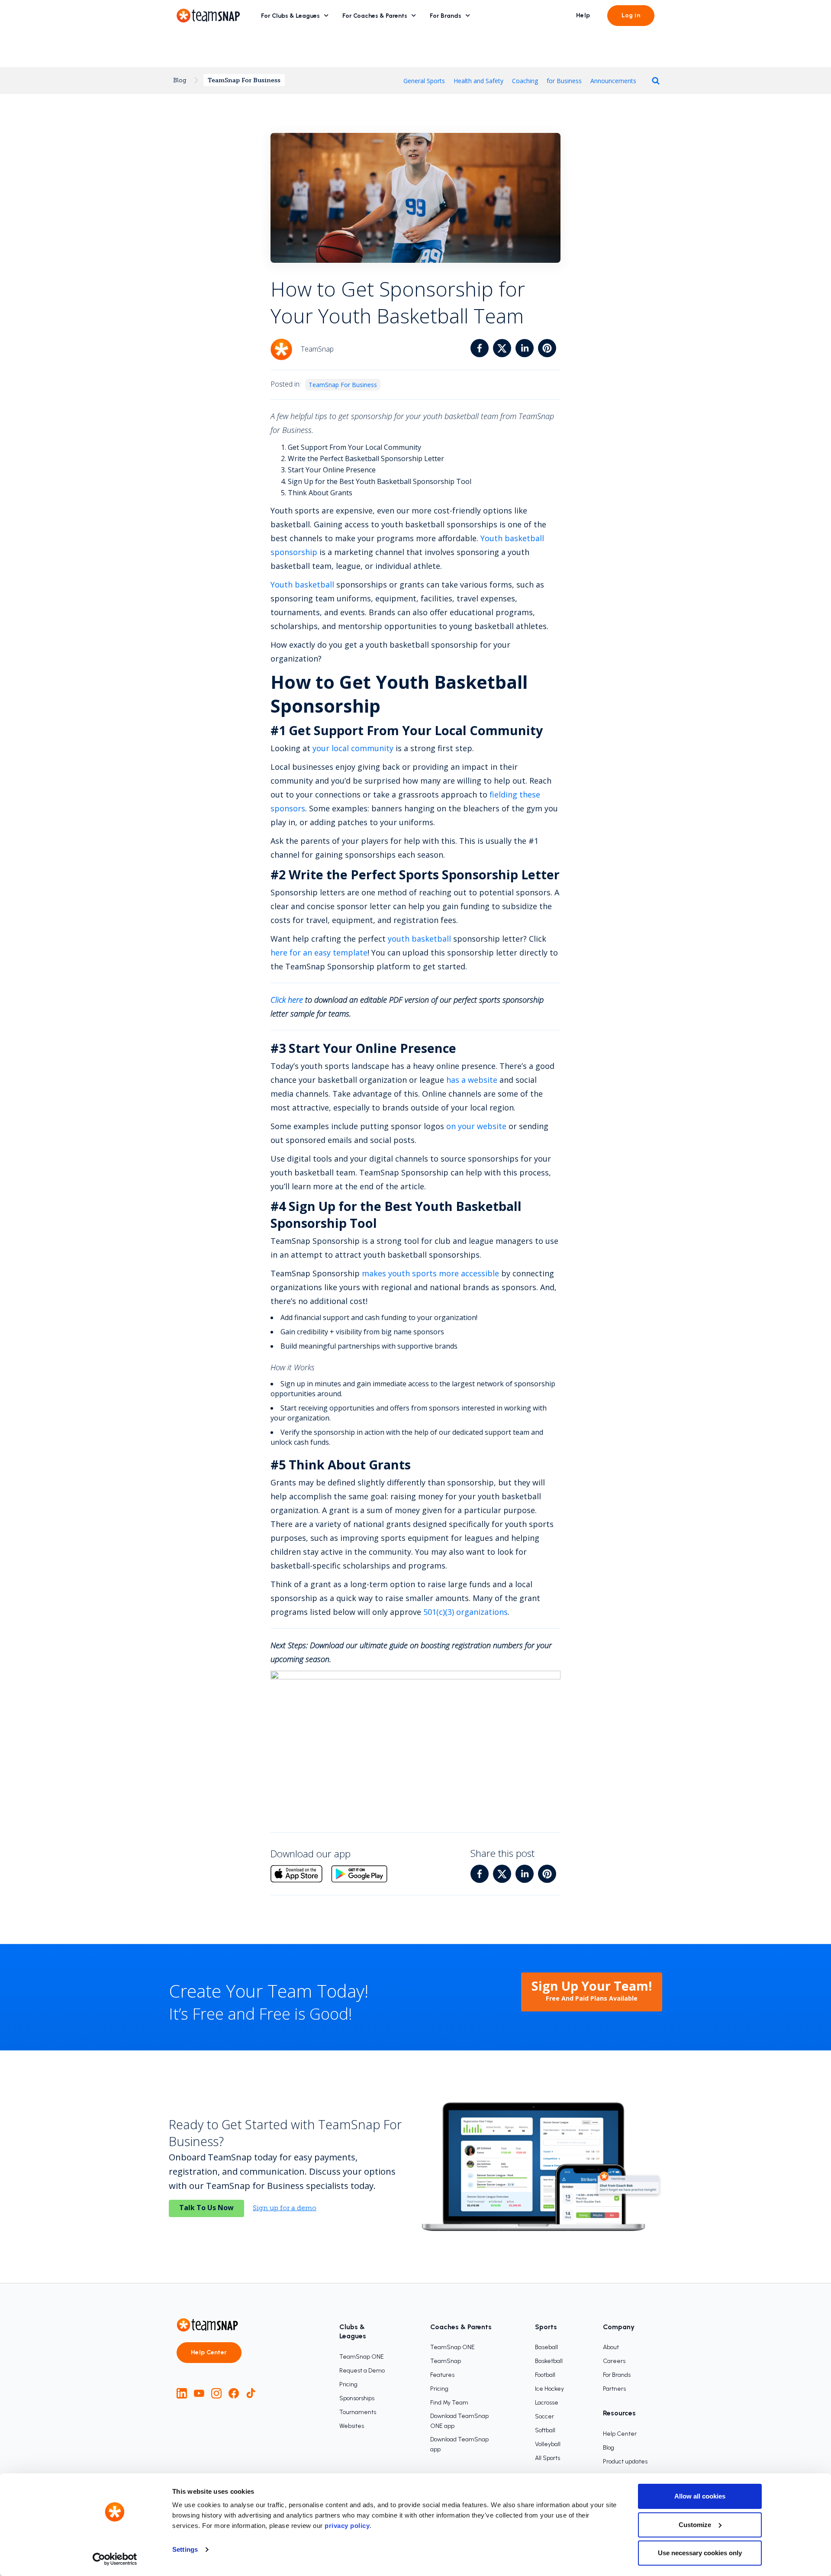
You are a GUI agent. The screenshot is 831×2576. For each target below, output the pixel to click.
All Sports (548, 2458)
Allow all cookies (700, 2496)
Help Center (209, 2352)
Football (545, 2375)
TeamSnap (446, 2361)
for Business (564, 81)
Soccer (544, 2416)
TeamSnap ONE (362, 2357)
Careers (614, 2361)
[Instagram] (216, 2393)
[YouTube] (199, 2393)
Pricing (348, 2384)
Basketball (549, 2361)
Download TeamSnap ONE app (459, 2421)
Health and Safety (478, 81)
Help (583, 15)
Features (442, 2375)
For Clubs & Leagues (290, 16)
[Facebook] (234, 2393)
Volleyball (548, 2444)
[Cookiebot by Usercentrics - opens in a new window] (115, 2559)
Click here (287, 1000)
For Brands (446, 16)
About (611, 2347)
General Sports (424, 81)
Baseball (546, 2347)
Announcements (613, 81)
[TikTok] (251, 2393)
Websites (352, 2426)
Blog (180, 80)
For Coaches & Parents (375, 16)
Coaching (525, 81)
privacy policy (347, 2526)
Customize (695, 2525)
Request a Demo (362, 2371)
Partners (614, 2389)
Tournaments (358, 2412)
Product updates (625, 2461)
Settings (185, 2549)
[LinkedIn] (182, 2393)
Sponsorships (357, 2398)
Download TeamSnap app (459, 2444)
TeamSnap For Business (244, 80)
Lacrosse (547, 2403)
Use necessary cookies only (700, 2553)
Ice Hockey (549, 2389)
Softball (545, 2430)
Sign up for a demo (285, 2208)
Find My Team (449, 2403)
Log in (631, 15)
